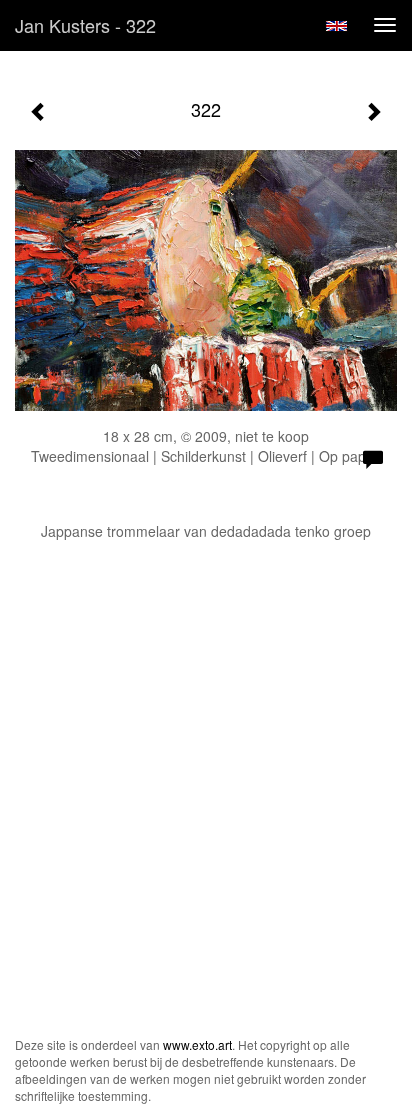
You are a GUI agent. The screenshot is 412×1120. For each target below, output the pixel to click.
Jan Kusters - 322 (85, 25)
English (336, 26)
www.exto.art (197, 1044)
